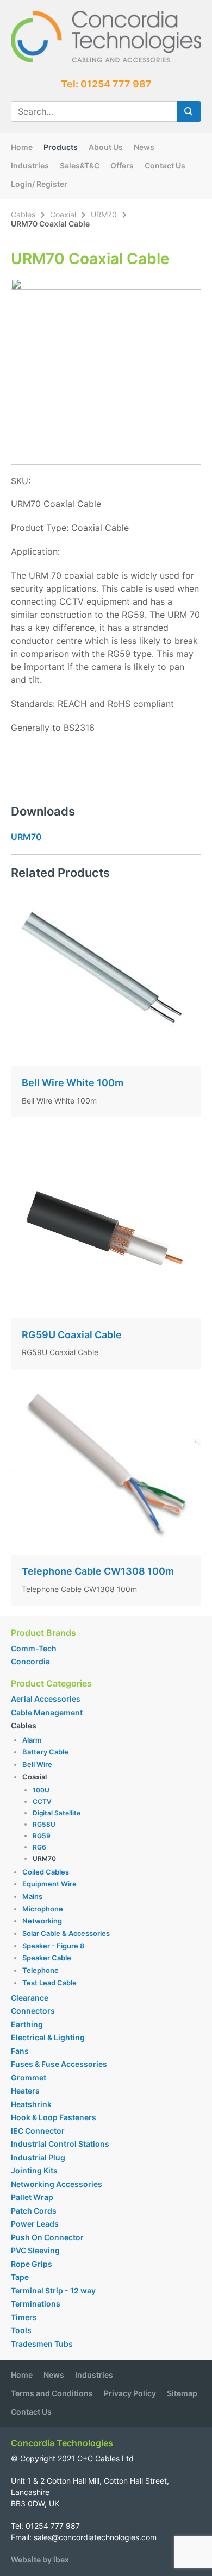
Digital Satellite (57, 1813)
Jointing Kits (34, 2170)
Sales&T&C (80, 165)
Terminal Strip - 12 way (53, 2290)
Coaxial (63, 214)
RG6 (39, 1847)
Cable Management (47, 1712)
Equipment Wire (49, 1884)
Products (61, 147)
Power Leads (35, 2224)
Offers (122, 165)
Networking (42, 1921)
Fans (20, 2051)
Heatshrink (31, 2104)
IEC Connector (38, 2131)
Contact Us (165, 165)
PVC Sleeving (35, 2250)
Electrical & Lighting (48, 2037)
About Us (106, 147)
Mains (32, 1896)
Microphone (43, 1909)
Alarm (32, 1740)
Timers (24, 2317)
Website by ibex (40, 2559)
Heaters (25, 2091)
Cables (23, 214)
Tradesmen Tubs (42, 2344)
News (144, 147)
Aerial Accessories (46, 1699)
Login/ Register (39, 184)
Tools (21, 2330)
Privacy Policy (130, 2393)
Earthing (27, 2024)
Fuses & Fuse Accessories (59, 2064)
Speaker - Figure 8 (53, 1946)
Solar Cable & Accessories (66, 1933)
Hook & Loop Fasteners (54, 2117)
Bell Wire (37, 1764)
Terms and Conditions (52, 2393)
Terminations (36, 2304)
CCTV (42, 1801)
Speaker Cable (47, 1958)
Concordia (30, 1661)
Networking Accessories (57, 2184)
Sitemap (182, 2393)
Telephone (40, 1970)
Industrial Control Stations (60, 2144)
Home (22, 147)
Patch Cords (34, 2211)
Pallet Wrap (33, 2197)
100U (41, 1790)
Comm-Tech (34, 1648)
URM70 (104, 214)
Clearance (30, 1998)
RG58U (44, 1824)
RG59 (42, 1836)
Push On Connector (47, 2237)
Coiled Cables (46, 1872)
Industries (30, 165)
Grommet (29, 2077)
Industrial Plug (38, 2157)
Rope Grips (32, 2264)
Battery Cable (45, 1752)
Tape (20, 2277)
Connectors (33, 2011)
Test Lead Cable (49, 1983)
